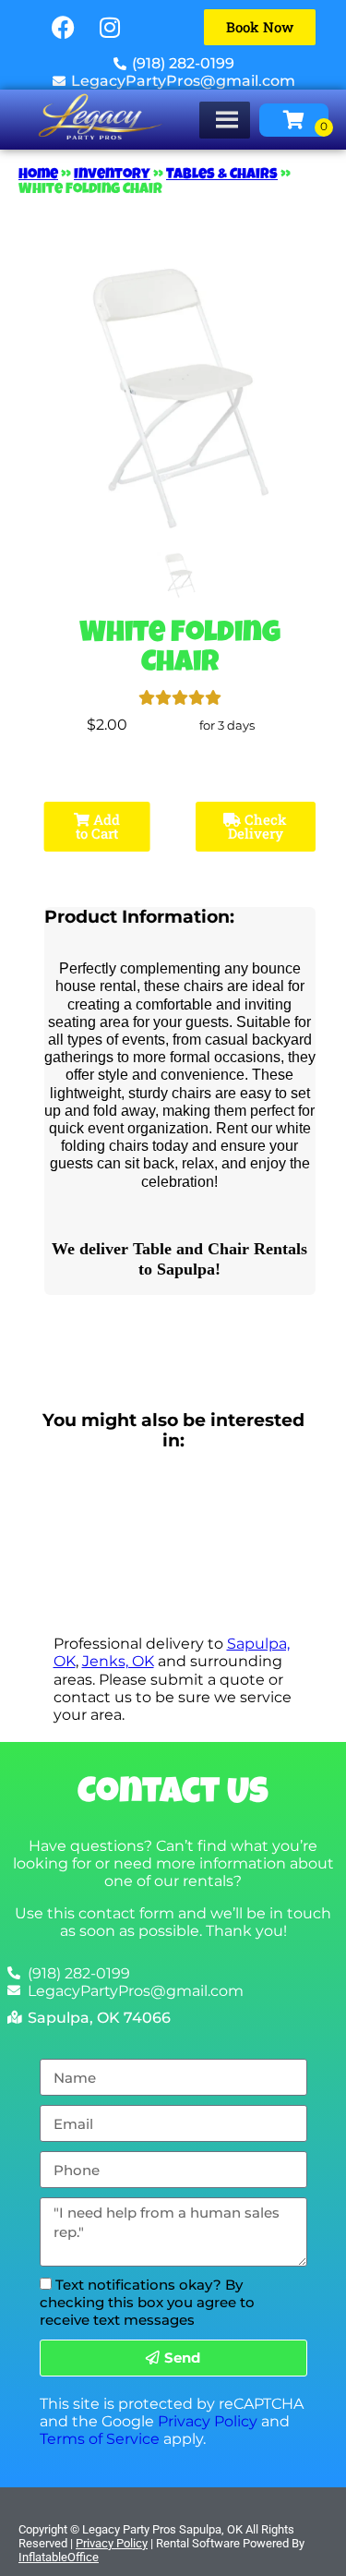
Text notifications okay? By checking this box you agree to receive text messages (147, 2302)
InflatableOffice (59, 2557)
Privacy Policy (208, 2421)
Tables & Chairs (222, 175)
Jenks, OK (118, 1661)
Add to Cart (98, 826)
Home (38, 175)
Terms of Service (100, 2439)
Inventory (112, 175)
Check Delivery (258, 826)
